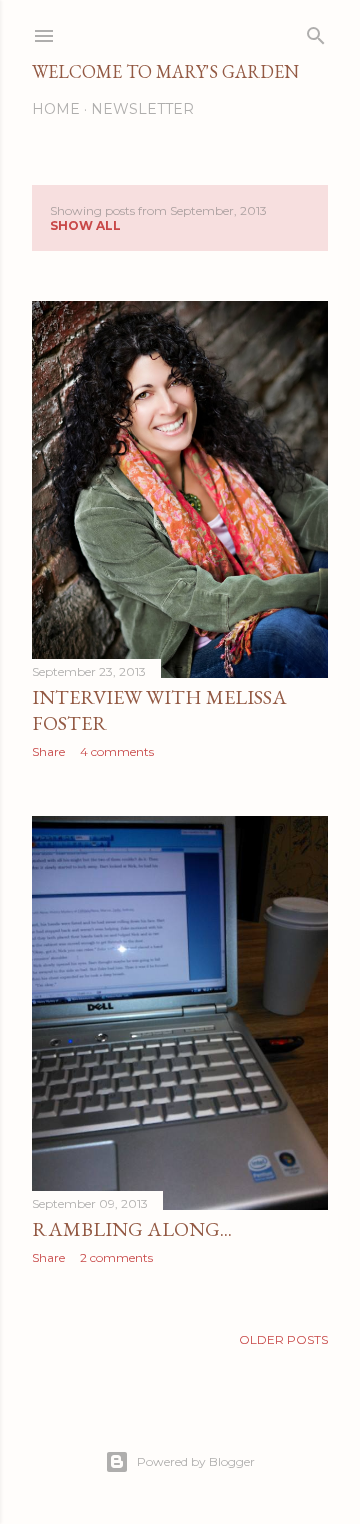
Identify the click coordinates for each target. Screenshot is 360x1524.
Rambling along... (132, 1229)
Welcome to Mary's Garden (165, 71)
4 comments (117, 751)
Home (56, 109)
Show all (85, 225)
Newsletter (142, 109)
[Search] (316, 31)
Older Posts (283, 1339)
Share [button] (48, 751)
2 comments (116, 1257)
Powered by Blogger (196, 1461)
